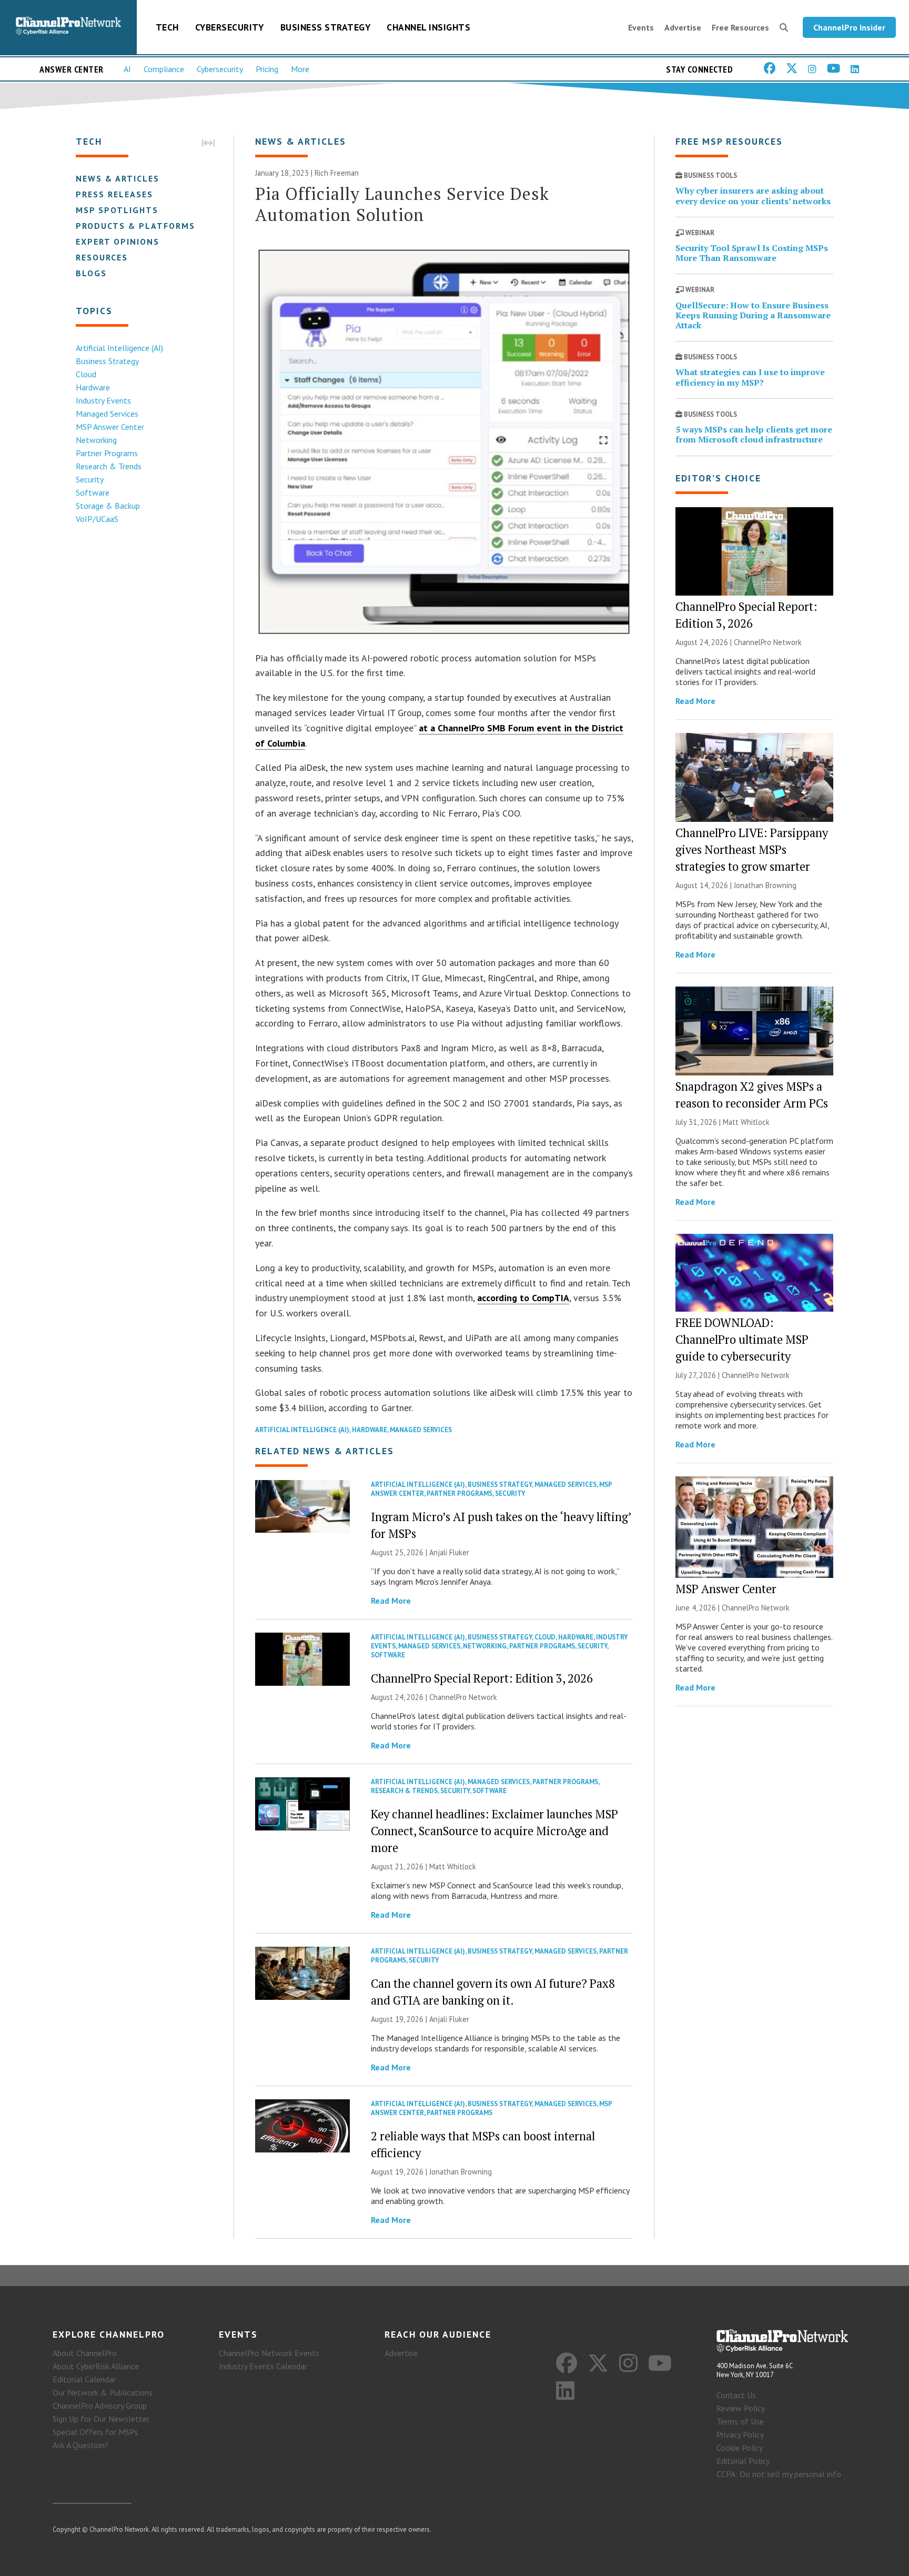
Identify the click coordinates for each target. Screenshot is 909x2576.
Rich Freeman (337, 173)
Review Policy (741, 2408)
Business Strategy (326, 27)
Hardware (93, 387)
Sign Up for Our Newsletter (101, 2419)
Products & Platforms (135, 226)
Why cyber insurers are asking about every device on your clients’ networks (753, 195)
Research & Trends (109, 466)
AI (127, 69)
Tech (167, 27)
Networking (96, 440)
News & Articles (118, 178)
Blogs (91, 273)
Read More (391, 1601)
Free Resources (740, 27)
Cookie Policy (740, 2448)
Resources (102, 257)
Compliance (164, 69)
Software (93, 492)
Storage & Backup (108, 506)
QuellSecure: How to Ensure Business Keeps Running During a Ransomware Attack (753, 315)
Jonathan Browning (461, 2172)
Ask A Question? (80, 2445)
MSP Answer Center (110, 427)
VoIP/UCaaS (97, 519)
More (300, 69)
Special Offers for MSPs (95, 2432)
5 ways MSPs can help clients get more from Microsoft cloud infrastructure (754, 434)
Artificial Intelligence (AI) (119, 348)
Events (641, 27)
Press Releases (114, 194)
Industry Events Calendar (263, 2366)
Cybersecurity (230, 27)
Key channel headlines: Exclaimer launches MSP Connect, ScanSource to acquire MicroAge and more (494, 1831)
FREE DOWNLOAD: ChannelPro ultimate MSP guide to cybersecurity (742, 1339)
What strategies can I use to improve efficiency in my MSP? (750, 377)
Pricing (267, 69)
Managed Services (107, 414)
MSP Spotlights (117, 210)
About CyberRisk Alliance (96, 2366)
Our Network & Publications (103, 2392)
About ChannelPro (85, 2353)
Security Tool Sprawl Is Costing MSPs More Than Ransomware (752, 253)
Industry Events (103, 400)
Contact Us (736, 2395)
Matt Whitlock (453, 1866)
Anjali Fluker (449, 1552)
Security (90, 479)
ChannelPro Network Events (269, 2353)
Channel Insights (428, 27)
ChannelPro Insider (849, 27)
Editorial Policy (743, 2461)
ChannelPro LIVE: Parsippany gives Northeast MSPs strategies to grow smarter (752, 849)
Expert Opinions (118, 241)
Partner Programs (107, 453)
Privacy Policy (740, 2434)
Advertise (683, 27)
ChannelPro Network (463, 1697)
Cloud (86, 374)
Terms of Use (740, 2421)
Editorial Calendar (84, 2379)
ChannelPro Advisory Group (100, 2406)
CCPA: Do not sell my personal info (779, 2474)
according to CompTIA (523, 1298)
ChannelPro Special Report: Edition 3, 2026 (482, 1678)
